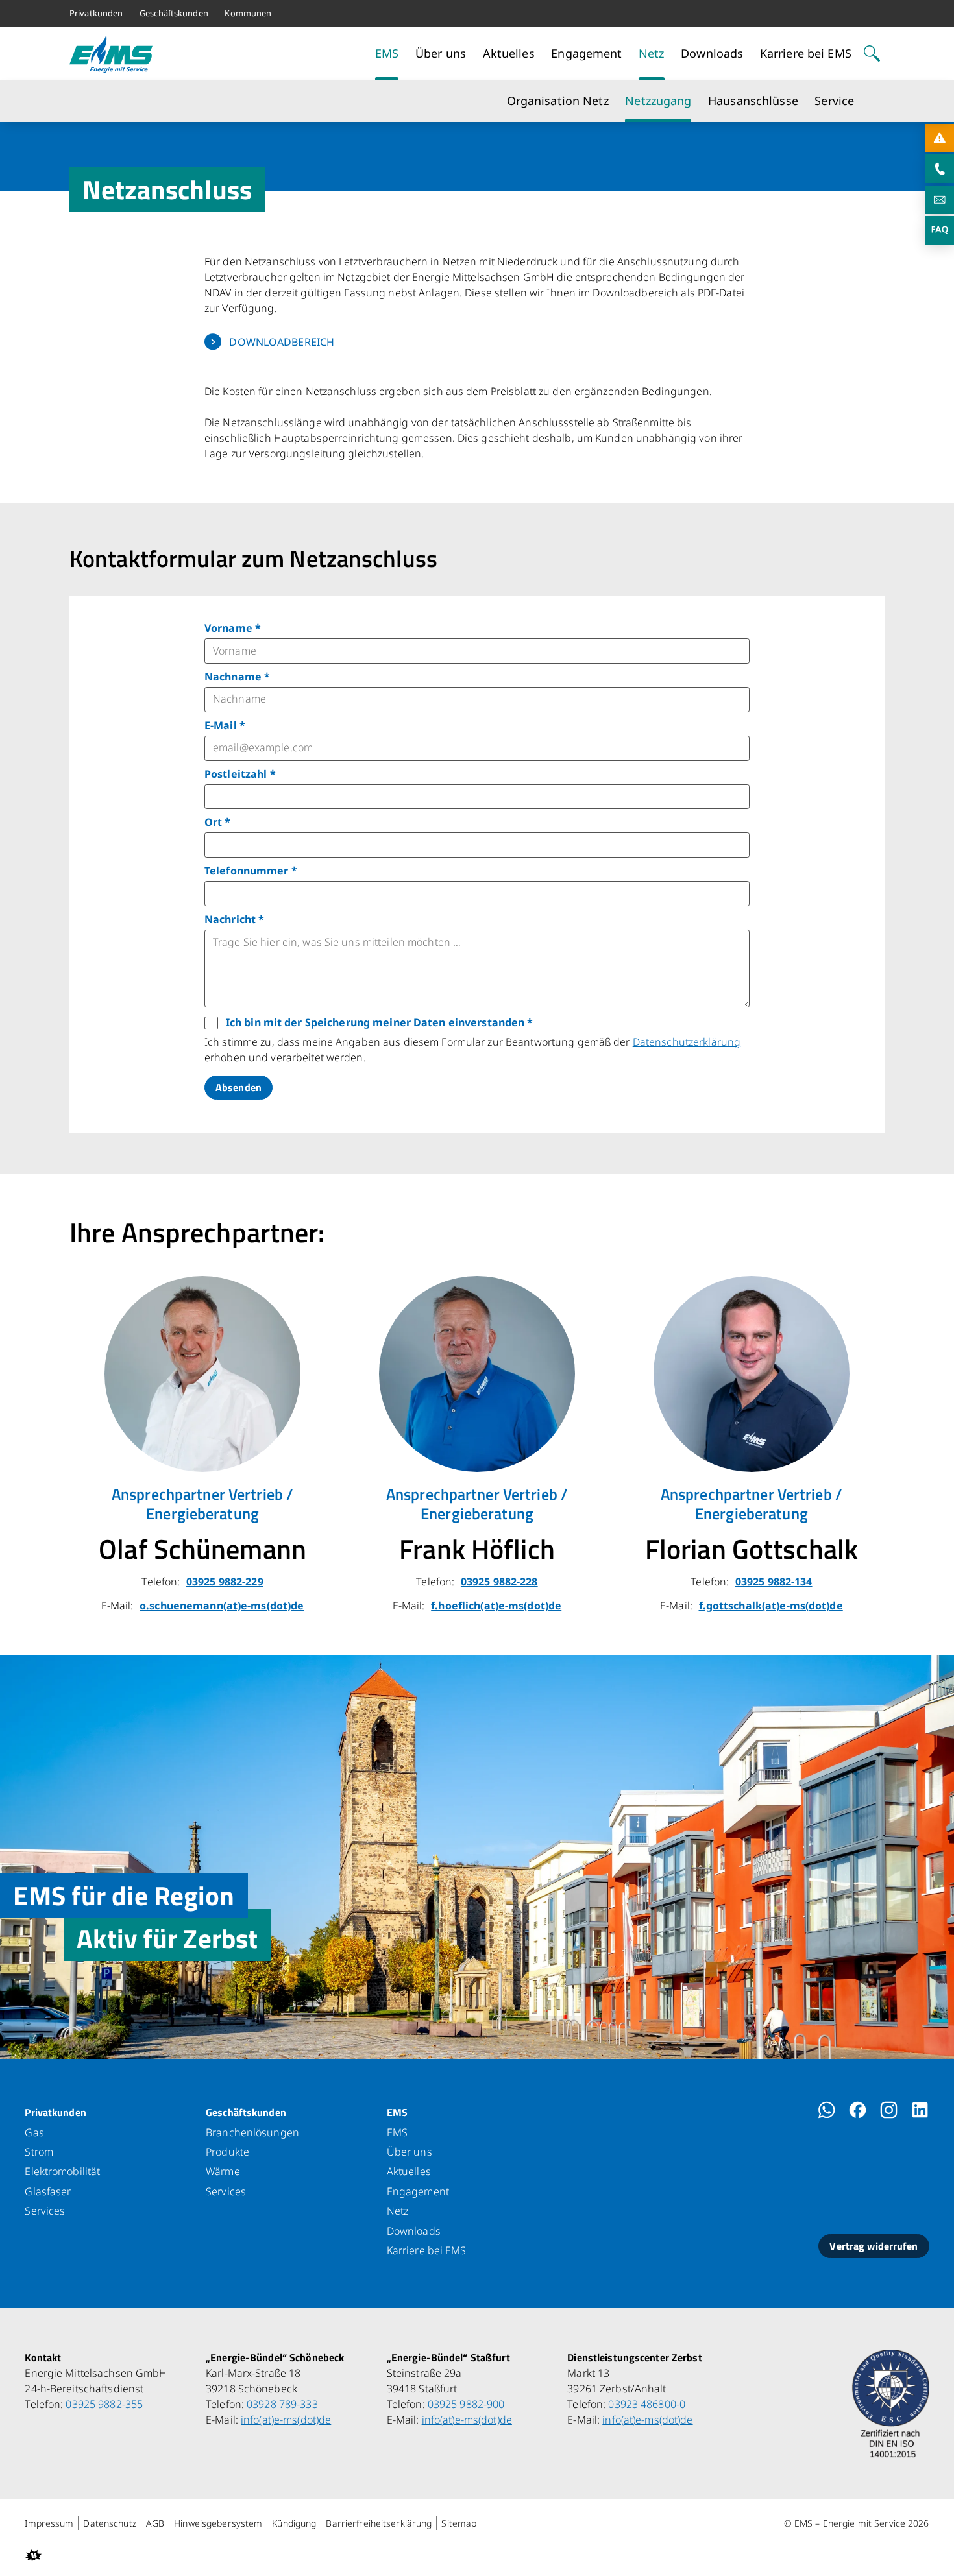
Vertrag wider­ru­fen (874, 2246)
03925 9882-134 (774, 1582)
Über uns (410, 2152)
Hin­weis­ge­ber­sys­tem (218, 2523)
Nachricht (234, 919)
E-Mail (225, 725)
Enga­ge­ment (418, 2191)
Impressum (49, 2523)
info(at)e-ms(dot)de (286, 2420)
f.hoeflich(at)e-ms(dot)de (496, 1606)
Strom (39, 2152)
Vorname (233, 628)
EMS (397, 2112)
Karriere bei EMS (427, 2250)
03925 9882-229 (225, 1582)
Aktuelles (409, 2171)
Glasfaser (48, 2191)
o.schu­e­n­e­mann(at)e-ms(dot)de (222, 1606)
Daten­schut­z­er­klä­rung (687, 1042)
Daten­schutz (109, 2523)
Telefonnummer (251, 871)
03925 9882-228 (499, 1582)
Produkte (227, 2152)
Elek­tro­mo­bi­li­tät (62, 2171)
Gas (34, 2132)
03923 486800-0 (647, 2404)
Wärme (223, 2171)
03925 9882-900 (468, 2404)
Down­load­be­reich (282, 342)
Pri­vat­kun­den (55, 2112)
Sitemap (459, 2523)
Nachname (237, 677)
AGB (155, 2523)
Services (45, 2211)
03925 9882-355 (104, 2404)
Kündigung (294, 2523)
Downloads (414, 2231)
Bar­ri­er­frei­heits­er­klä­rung (379, 2523)
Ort (218, 822)
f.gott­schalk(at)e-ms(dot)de (771, 1606)
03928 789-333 (284, 2404)
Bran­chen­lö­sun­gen (252, 2132)
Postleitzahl (240, 774)
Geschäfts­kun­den (246, 2112)
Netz (397, 2211)
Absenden (238, 1087)
